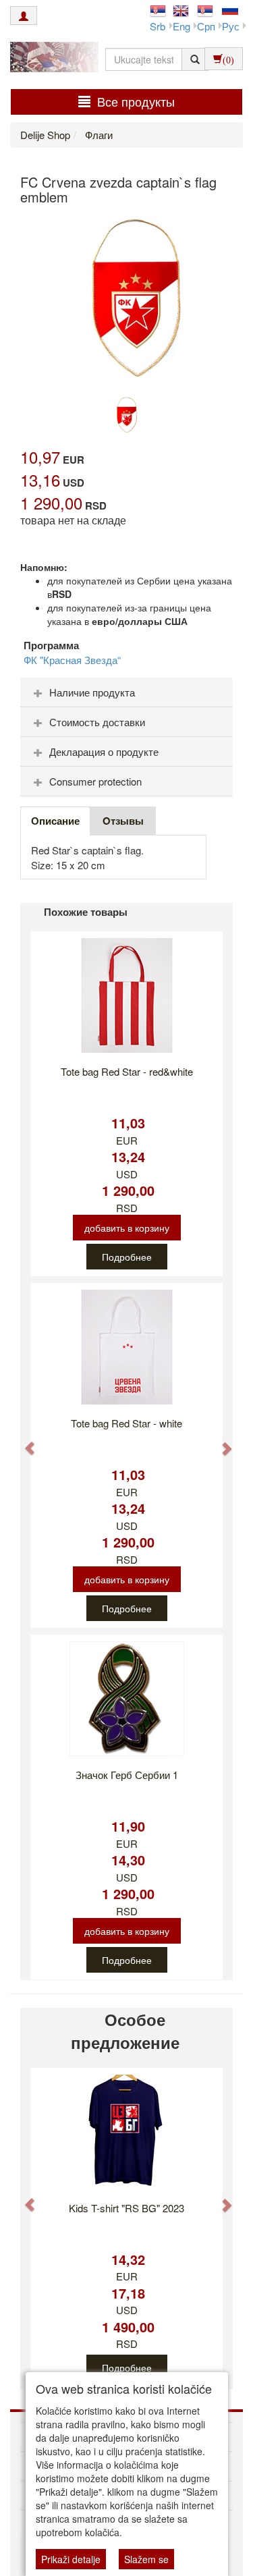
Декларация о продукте (104, 751)
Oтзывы (123, 821)
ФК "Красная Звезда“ (72, 660)
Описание (55, 821)
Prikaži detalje (71, 2559)
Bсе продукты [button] (136, 101)
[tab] (126, 692)
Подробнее (127, 1257)
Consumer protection (95, 781)
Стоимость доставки (97, 722)
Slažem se (146, 2559)
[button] (23, 1442)
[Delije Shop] (51, 59)
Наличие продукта (92, 692)
